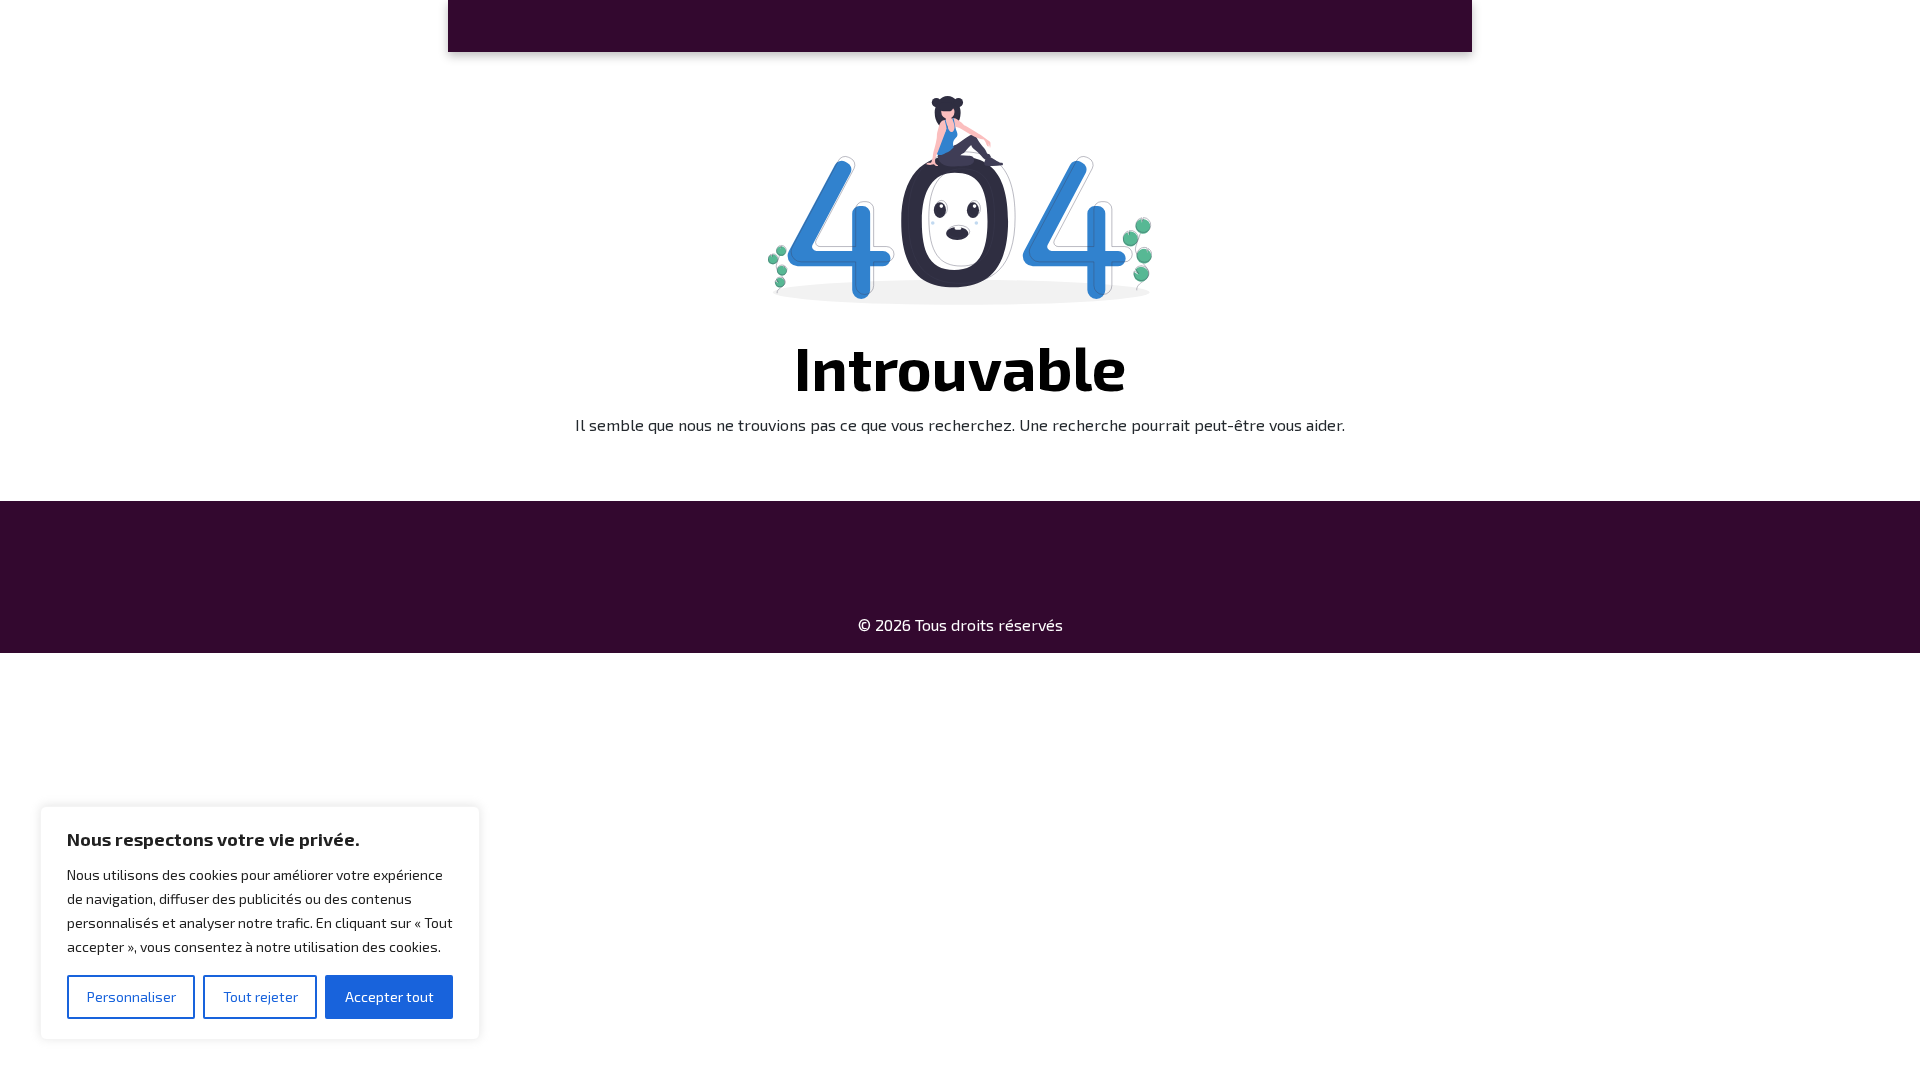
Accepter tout (389, 996)
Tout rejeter (260, 996)
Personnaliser (131, 996)
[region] (260, 923)
